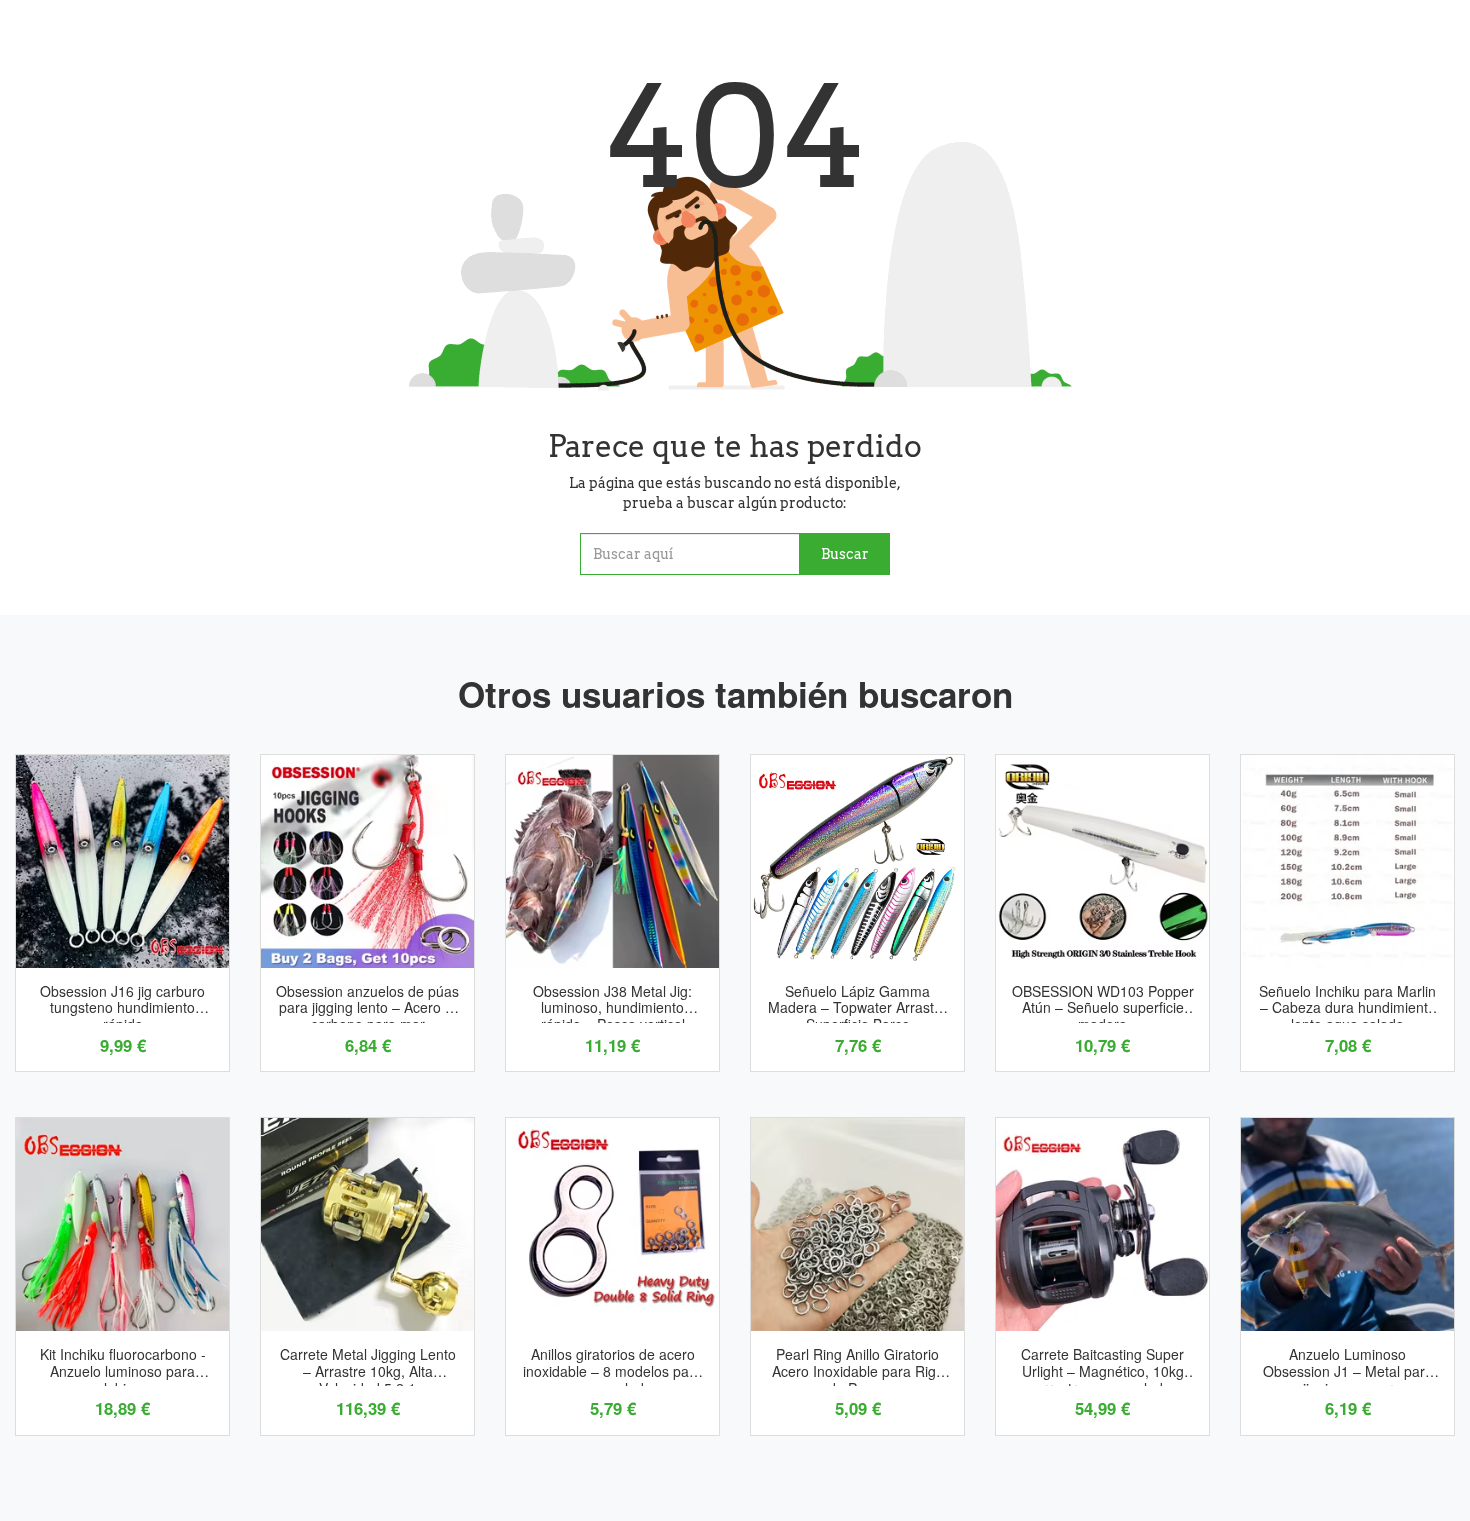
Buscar (845, 554)
